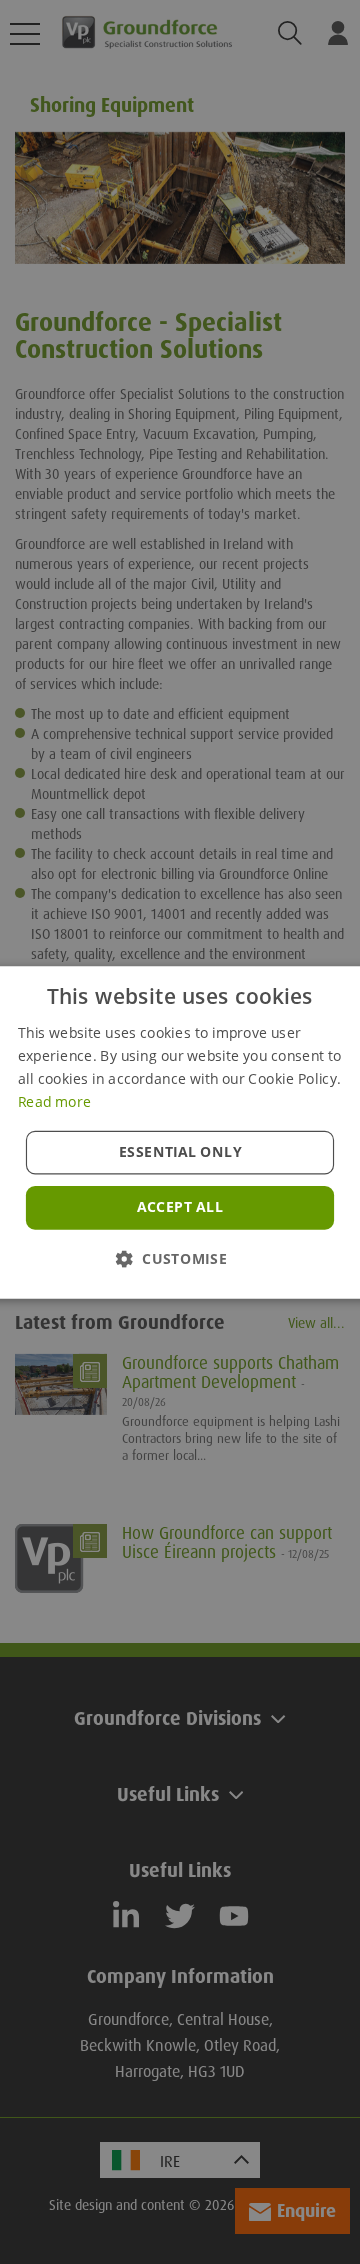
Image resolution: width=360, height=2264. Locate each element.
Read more (54, 1101)
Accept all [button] (180, 1207)
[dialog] (180, 1132)
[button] (180, 1257)
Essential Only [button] (180, 1151)
